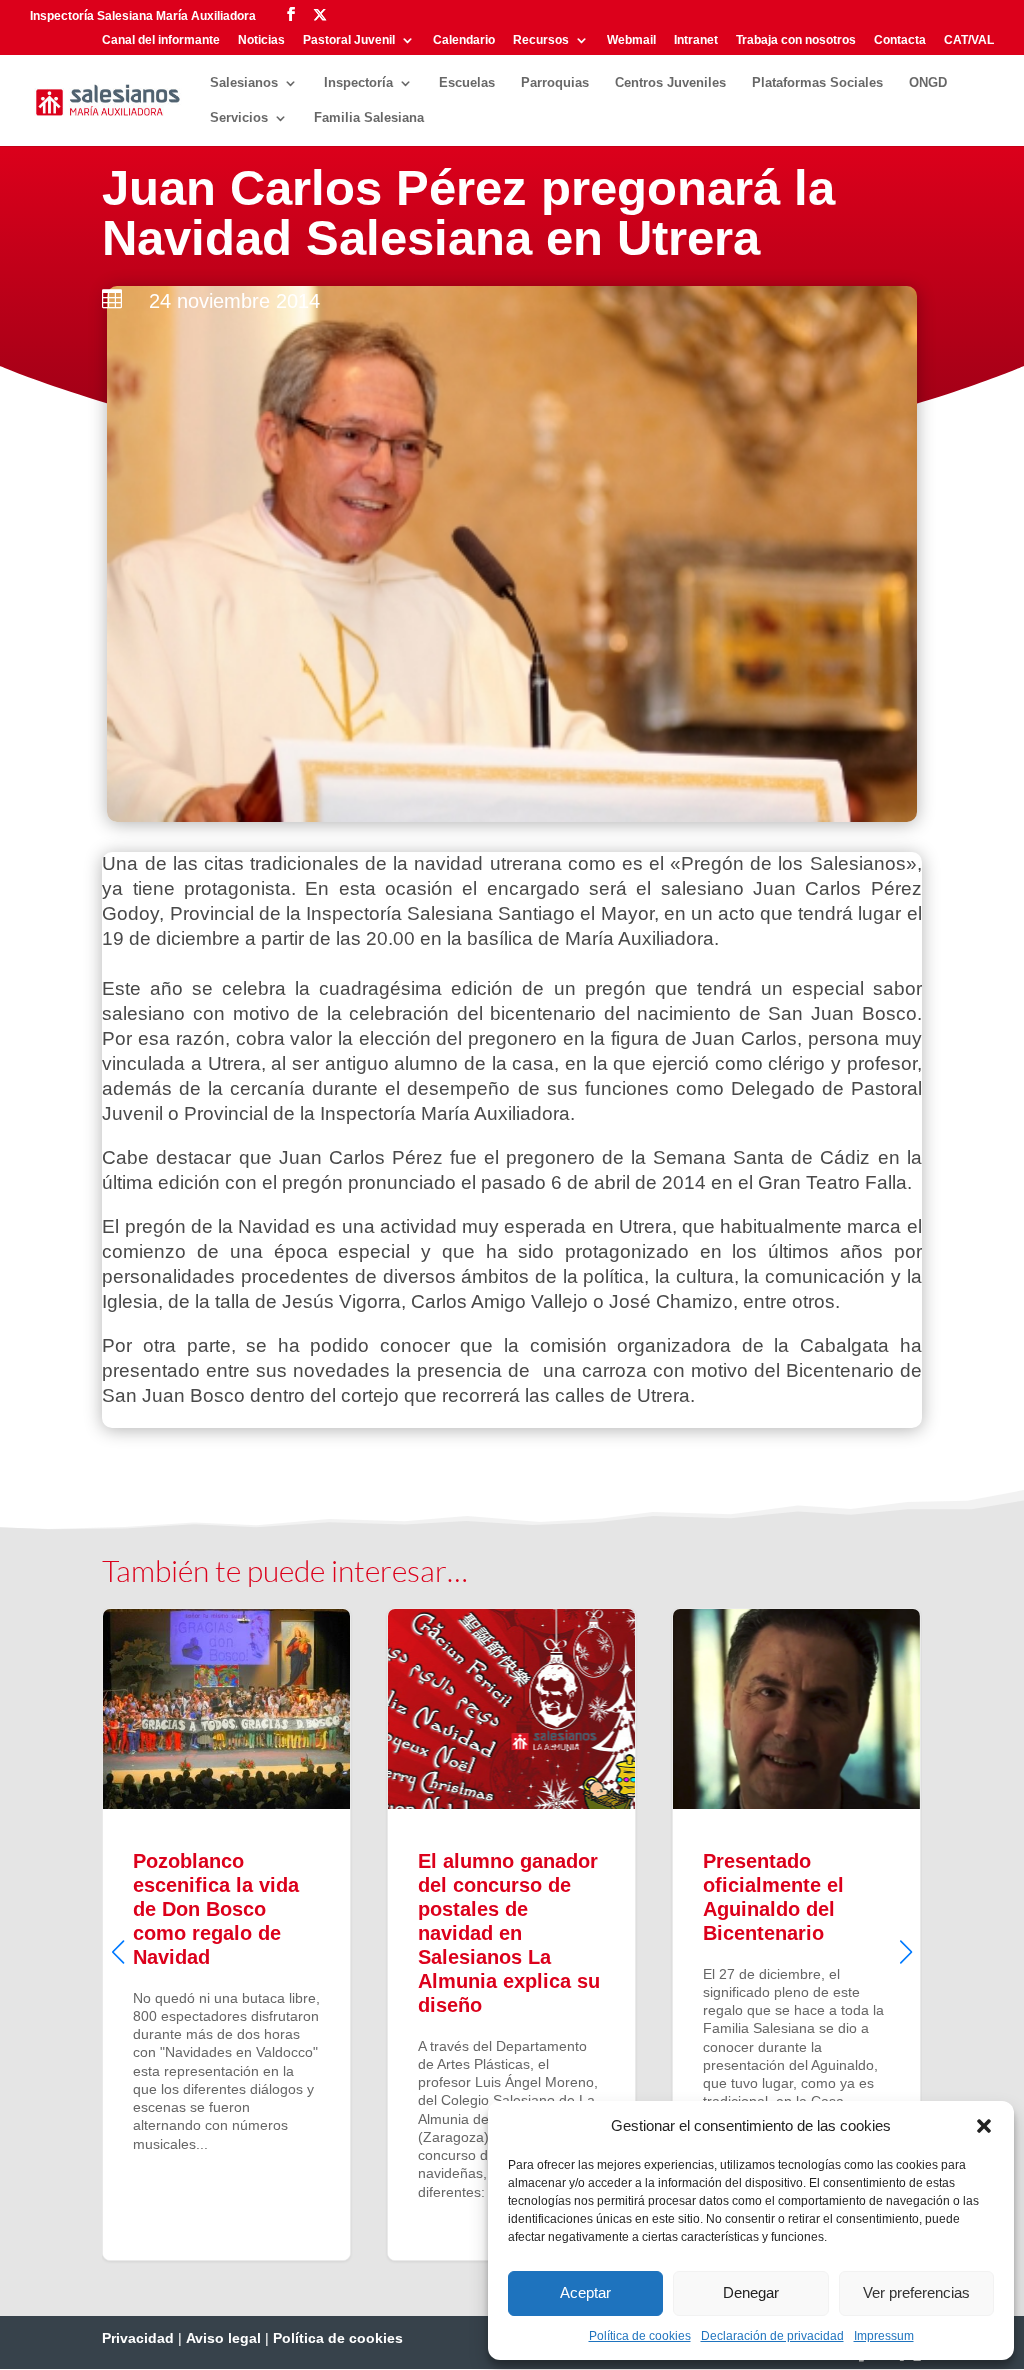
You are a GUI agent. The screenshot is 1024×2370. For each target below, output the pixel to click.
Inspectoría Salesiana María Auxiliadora (143, 16)
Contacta (900, 40)
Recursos (541, 40)
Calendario (464, 40)
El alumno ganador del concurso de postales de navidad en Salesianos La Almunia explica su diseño (511, 1934)
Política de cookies (640, 2336)
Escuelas (467, 83)
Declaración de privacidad (772, 2336)
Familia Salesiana (369, 118)
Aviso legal (223, 2338)
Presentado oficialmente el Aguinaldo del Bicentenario (796, 1934)
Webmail (631, 40)
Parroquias (555, 83)
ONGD (928, 83)
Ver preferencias (916, 2292)
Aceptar (585, 2292)
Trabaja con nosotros (796, 40)
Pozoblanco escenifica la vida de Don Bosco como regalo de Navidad (226, 1934)
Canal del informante (161, 40)
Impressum (884, 2336)
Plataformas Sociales (817, 83)
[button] (984, 2126)
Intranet (696, 40)
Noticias (261, 40)
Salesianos (244, 83)
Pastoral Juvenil (349, 40)
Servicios (239, 118)
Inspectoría (358, 83)
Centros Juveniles (670, 83)
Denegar (751, 2292)
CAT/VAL (969, 40)
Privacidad (138, 2338)
